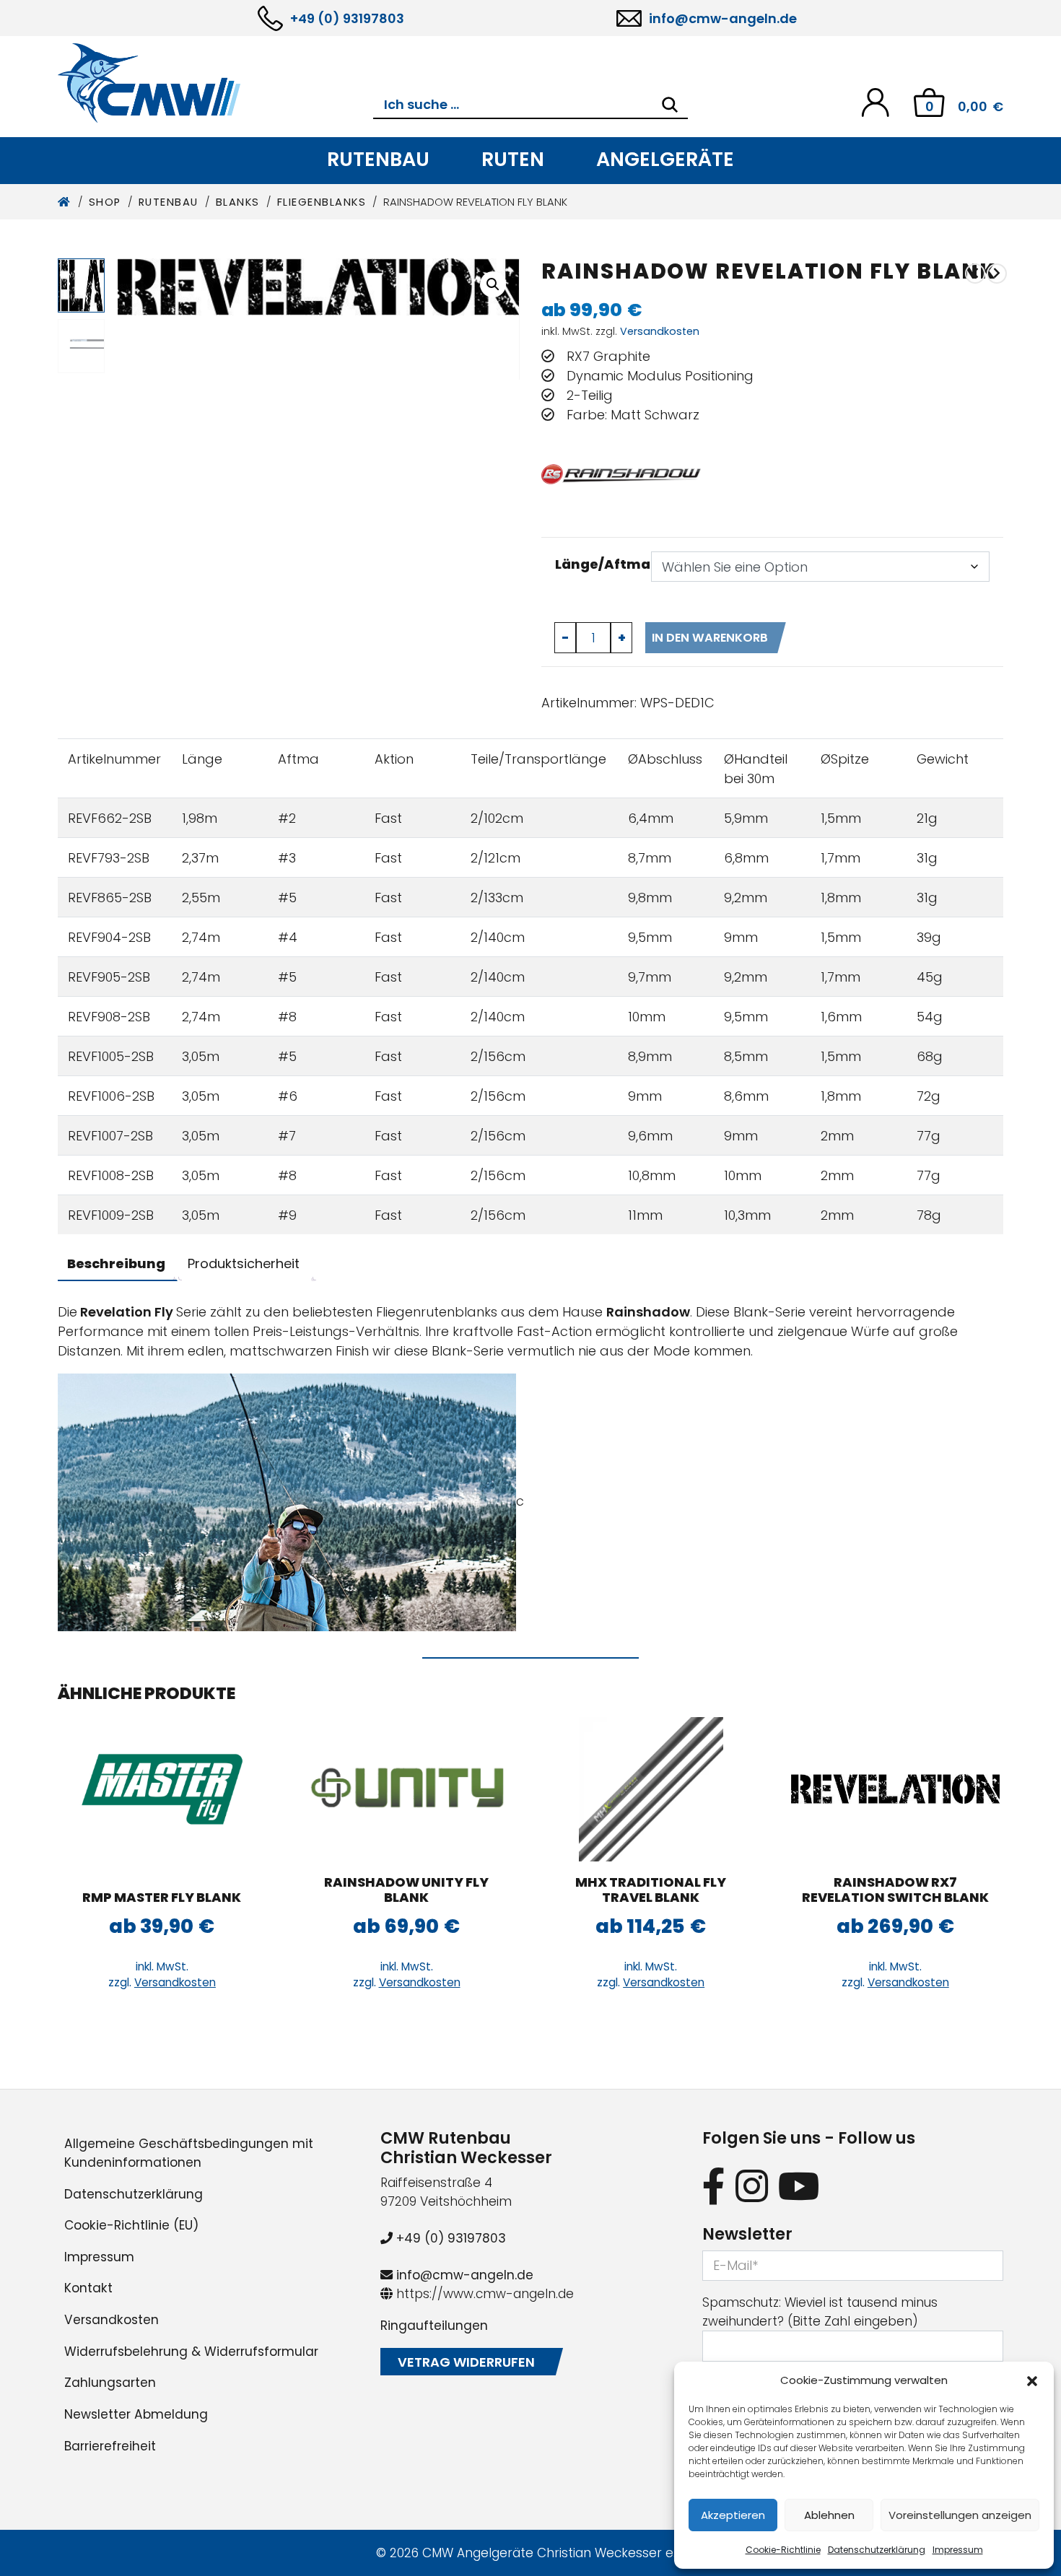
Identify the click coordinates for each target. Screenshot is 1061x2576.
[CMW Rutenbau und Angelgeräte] (215, 83)
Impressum (958, 2550)
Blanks (238, 202)
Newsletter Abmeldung (136, 2414)
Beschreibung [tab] (116, 1263)
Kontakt (88, 2288)
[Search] (670, 105)
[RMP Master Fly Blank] (162, 1789)
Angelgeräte (665, 159)
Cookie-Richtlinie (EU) (131, 2225)
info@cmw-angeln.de (723, 18)
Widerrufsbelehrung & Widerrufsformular (191, 2352)
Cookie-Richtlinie (783, 2550)
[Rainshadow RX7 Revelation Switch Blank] (975, 273)
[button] (1032, 2380)
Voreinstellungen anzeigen (960, 2515)
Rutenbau (378, 159)
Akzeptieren (733, 2515)
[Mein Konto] (875, 101)
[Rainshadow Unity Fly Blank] (997, 273)
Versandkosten (660, 331)
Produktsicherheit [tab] (244, 1263)
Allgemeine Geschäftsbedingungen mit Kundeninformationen (189, 2153)
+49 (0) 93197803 (347, 18)
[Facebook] (714, 2186)
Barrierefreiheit (110, 2446)
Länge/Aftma (603, 564)
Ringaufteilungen (434, 2326)
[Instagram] (752, 2186)
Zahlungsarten (110, 2383)
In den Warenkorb (710, 638)
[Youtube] (799, 2186)
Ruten (513, 159)
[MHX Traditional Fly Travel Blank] (651, 1789)
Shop (105, 202)
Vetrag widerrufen (466, 2362)
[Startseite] (65, 202)
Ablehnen (829, 2515)
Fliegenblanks (322, 202)
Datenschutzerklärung (877, 2550)
